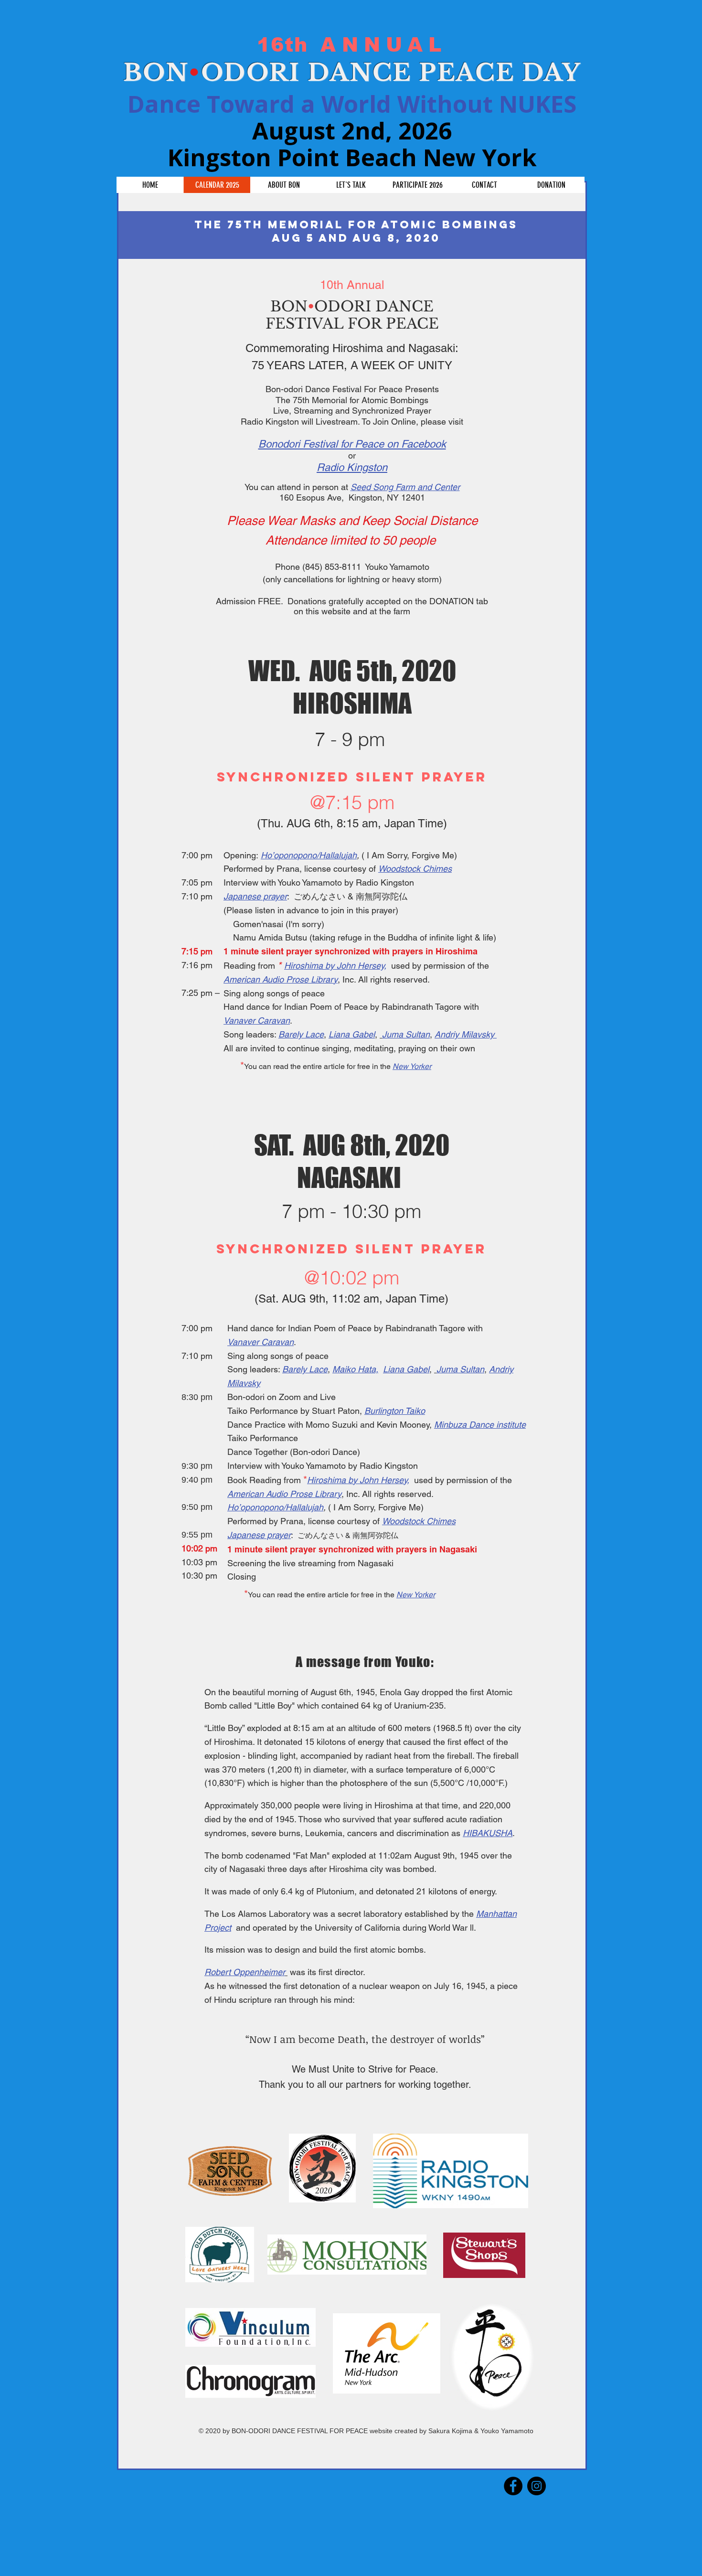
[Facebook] (513, 2486)
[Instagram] (537, 2486)
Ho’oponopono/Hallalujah (309, 855)
